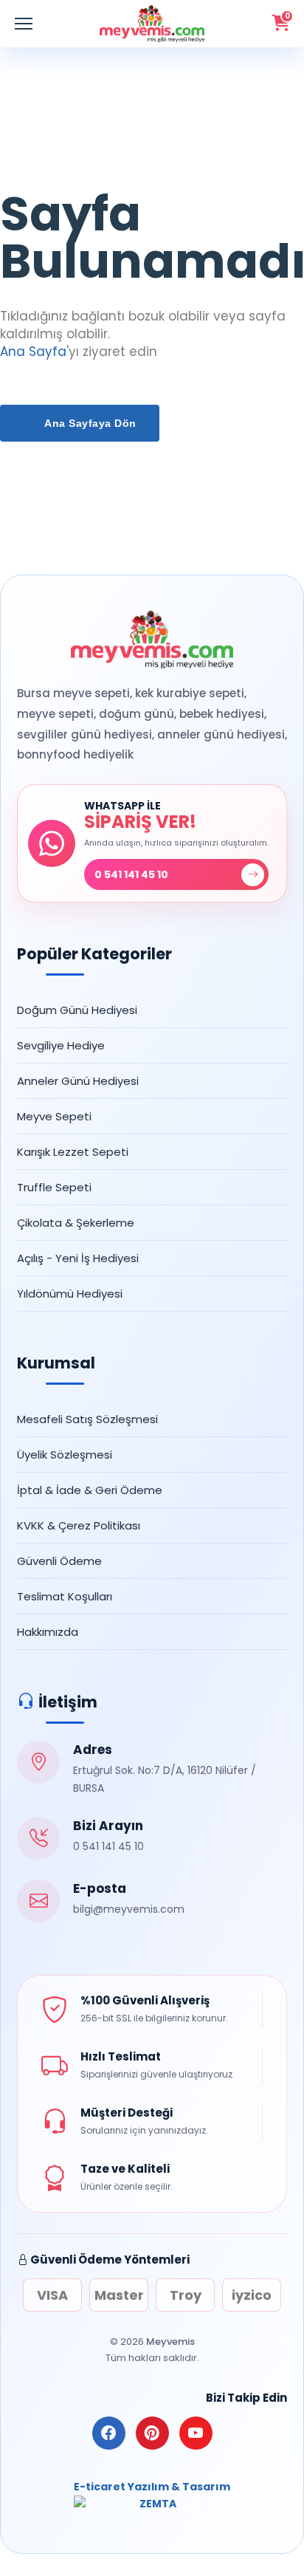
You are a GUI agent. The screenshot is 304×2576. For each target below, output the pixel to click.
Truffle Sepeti (54, 1187)
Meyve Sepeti (54, 1116)
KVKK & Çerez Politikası (79, 1525)
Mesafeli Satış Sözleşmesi (87, 1419)
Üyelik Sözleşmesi (65, 1455)
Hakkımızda (48, 1632)
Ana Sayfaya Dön (89, 423)
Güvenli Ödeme (59, 1561)
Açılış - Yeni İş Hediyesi (78, 1258)
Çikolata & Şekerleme (76, 1223)
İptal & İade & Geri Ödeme (90, 1490)
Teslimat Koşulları (65, 1596)
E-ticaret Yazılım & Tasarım (152, 2487)
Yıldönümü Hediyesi (70, 1294)
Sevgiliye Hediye (61, 1045)
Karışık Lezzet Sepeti (73, 1152)
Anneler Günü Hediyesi (78, 1081)
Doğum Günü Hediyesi (77, 1010)
